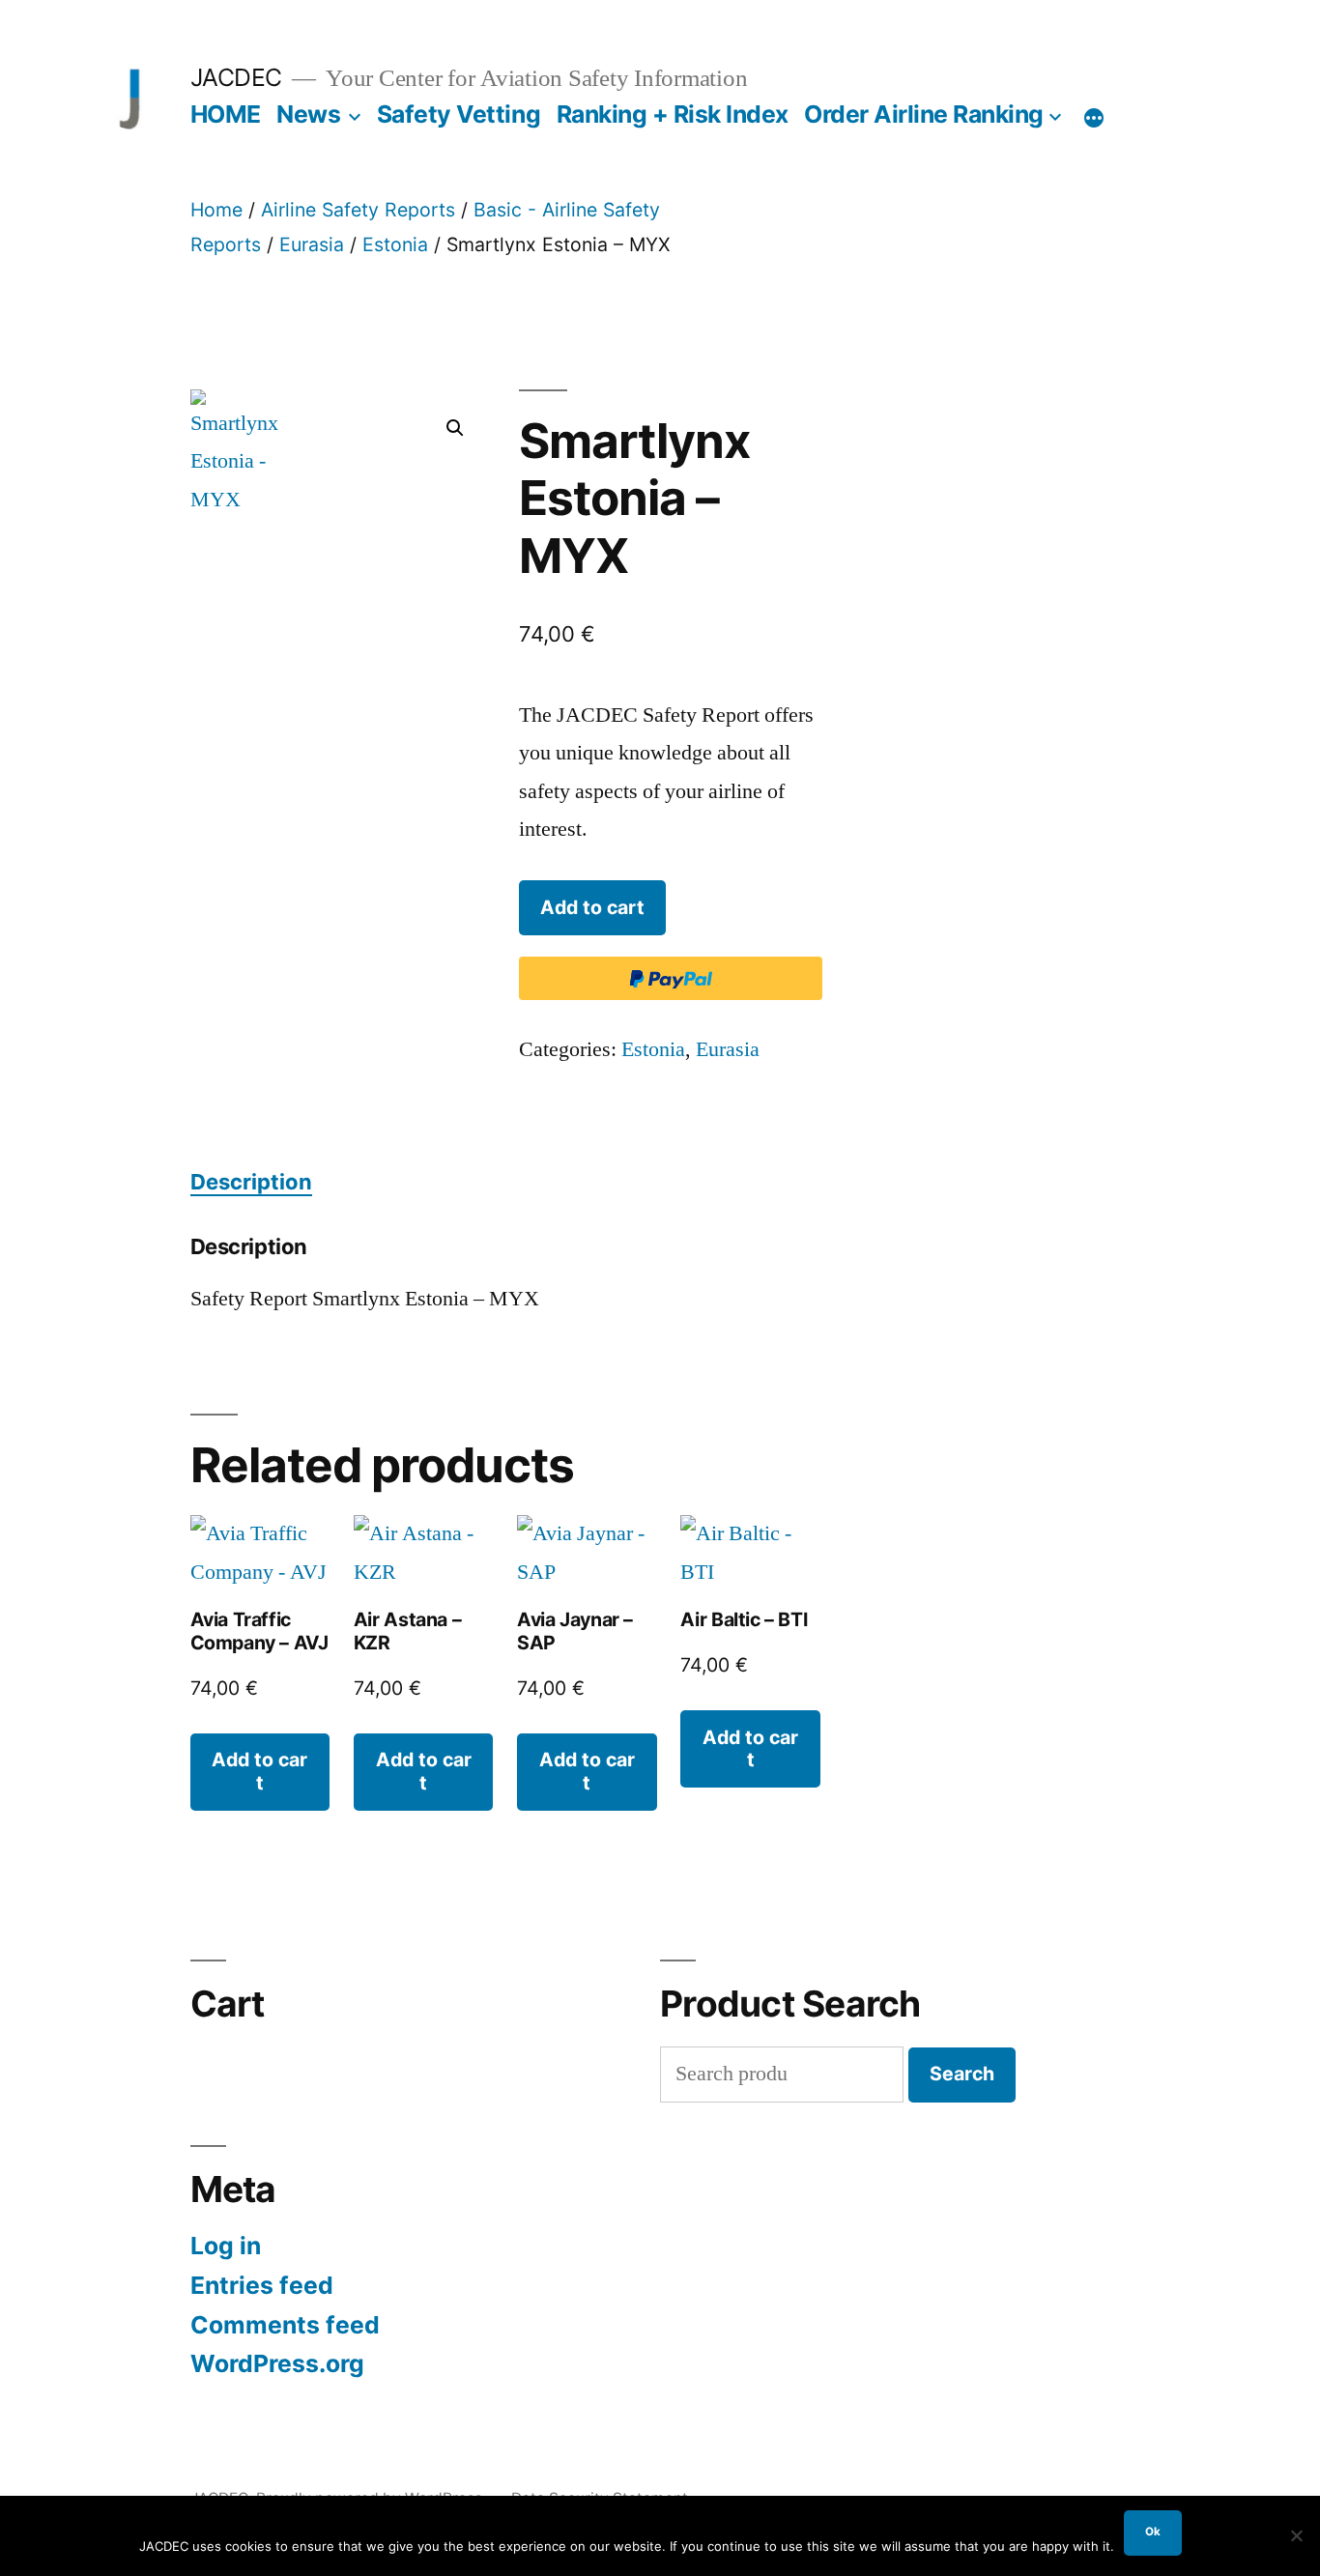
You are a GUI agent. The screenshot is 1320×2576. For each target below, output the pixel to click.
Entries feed (262, 2285)
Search (962, 2074)
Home (216, 210)
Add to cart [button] (259, 1771)
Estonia (395, 244)
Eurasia (312, 244)
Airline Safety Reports (358, 210)
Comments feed (285, 2325)
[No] (1296, 2535)
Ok (1153, 2532)
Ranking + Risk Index (673, 114)
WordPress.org (277, 2363)
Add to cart (592, 907)
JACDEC (236, 77)
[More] (1094, 118)
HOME (226, 114)
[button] (455, 428)
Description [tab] (251, 1182)
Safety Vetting (459, 114)
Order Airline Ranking (924, 114)
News (308, 114)
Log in (226, 2246)
